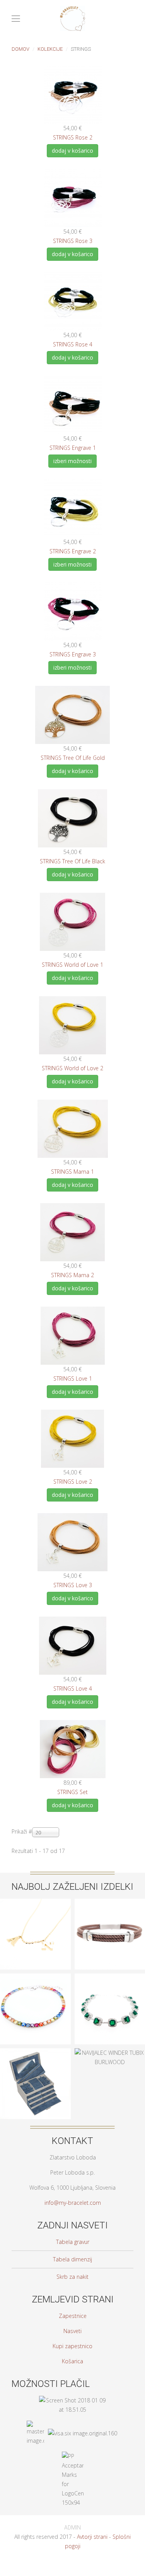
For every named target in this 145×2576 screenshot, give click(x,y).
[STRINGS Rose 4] (73, 301)
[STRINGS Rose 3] (73, 197)
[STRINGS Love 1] (73, 1335)
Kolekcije (50, 49)
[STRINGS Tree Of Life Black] (72, 818)
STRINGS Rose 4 (73, 344)
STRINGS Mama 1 (72, 1172)
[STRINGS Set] (73, 1749)
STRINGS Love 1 (73, 1378)
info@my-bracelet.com (73, 2203)
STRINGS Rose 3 (73, 241)
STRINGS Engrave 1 (73, 448)
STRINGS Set (72, 1792)
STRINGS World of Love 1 (72, 965)
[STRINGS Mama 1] (73, 1128)
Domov (20, 49)
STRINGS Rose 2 (73, 137)
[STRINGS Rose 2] (73, 94)
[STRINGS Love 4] (73, 1645)
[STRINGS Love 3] (72, 1542)
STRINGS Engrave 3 (73, 654)
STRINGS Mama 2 (72, 1275)
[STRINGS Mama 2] (72, 1231)
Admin (72, 2528)
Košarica (72, 2361)
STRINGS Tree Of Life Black (72, 861)
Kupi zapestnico (72, 2346)
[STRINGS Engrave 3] (73, 611)
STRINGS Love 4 (73, 1688)
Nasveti (72, 2331)
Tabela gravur (73, 2242)
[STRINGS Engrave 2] (73, 507)
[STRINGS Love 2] (72, 1438)
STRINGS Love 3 (73, 1585)
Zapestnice (73, 2316)
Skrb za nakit (72, 2277)
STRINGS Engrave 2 (73, 551)
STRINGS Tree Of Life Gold (73, 758)
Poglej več (35, 1967)
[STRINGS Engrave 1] (73, 404)
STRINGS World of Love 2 (72, 1068)
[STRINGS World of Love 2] (72, 1025)
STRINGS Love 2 (73, 1482)
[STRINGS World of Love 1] (72, 921)
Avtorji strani (92, 2537)
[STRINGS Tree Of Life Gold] (72, 714)
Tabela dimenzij (72, 2259)
